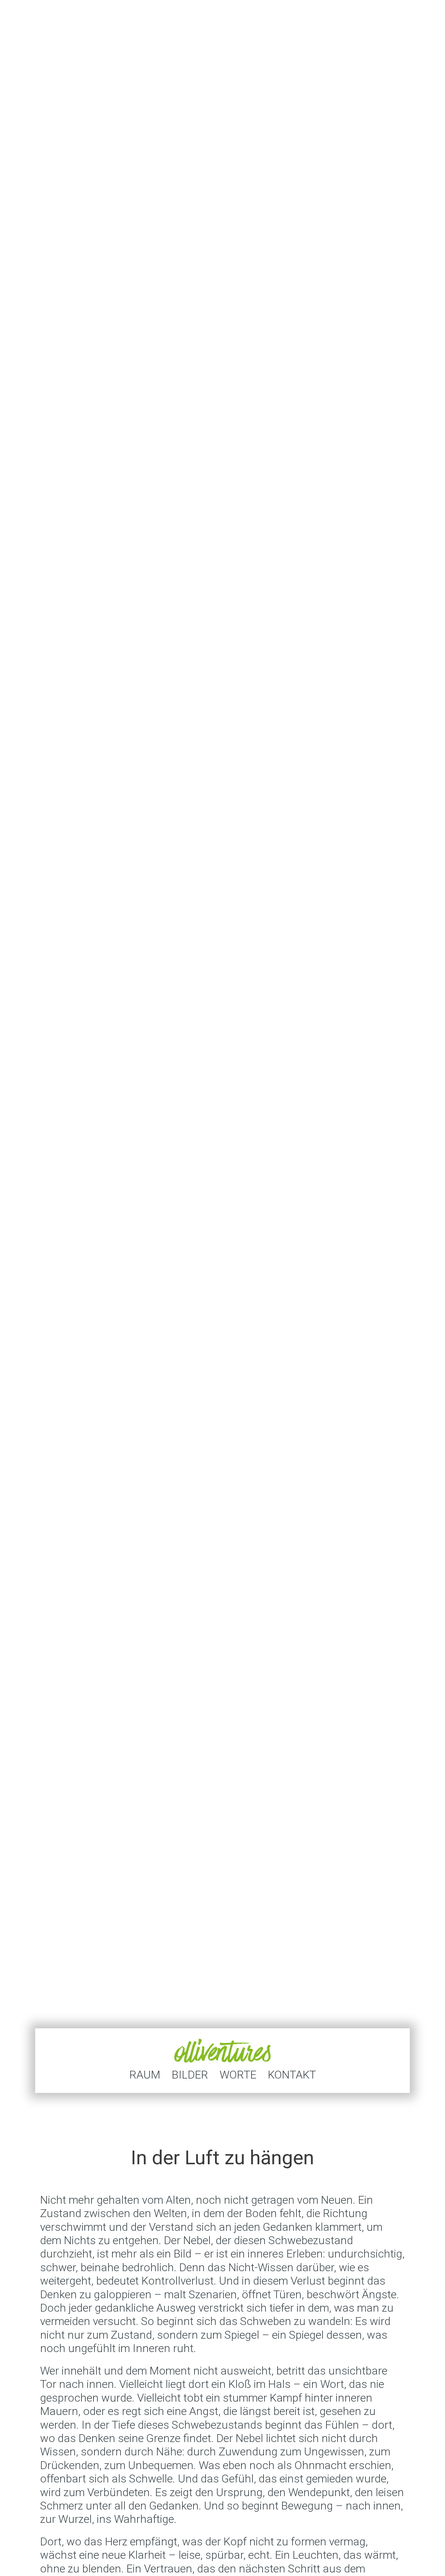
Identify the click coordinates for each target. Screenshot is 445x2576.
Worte (238, 2074)
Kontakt (292, 2074)
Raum (145, 2074)
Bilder (190, 2074)
